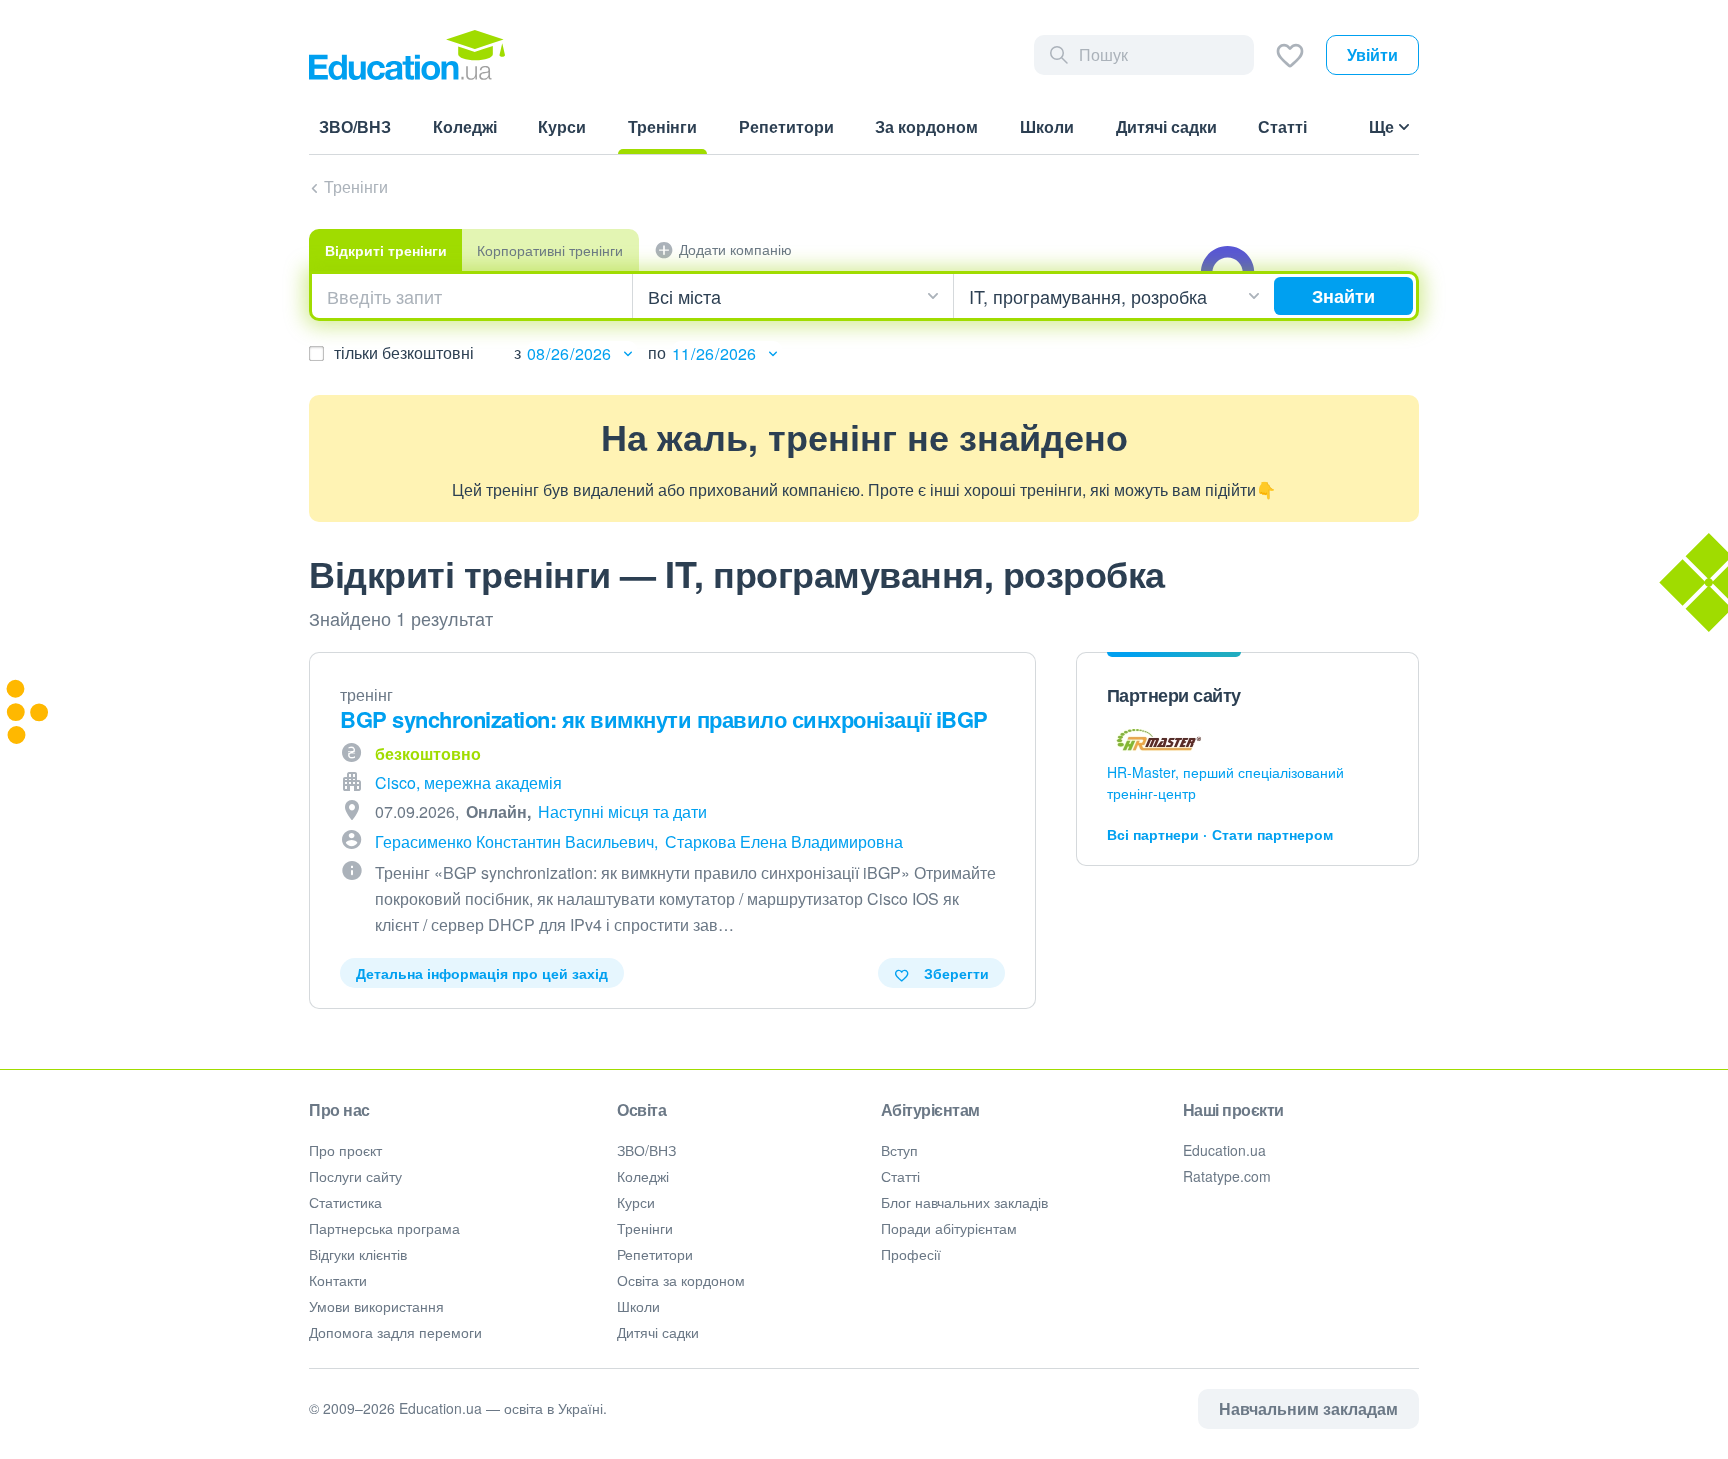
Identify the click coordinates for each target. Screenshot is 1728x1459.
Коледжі (643, 1176)
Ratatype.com (1227, 1176)
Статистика (345, 1202)
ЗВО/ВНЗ (646, 1150)
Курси (636, 1202)
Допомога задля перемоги (395, 1332)
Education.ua (1224, 1150)
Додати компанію (735, 249)
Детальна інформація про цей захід (482, 973)
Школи (638, 1306)
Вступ (899, 1150)
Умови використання (376, 1306)
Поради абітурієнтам (949, 1228)
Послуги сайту (355, 1176)
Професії (911, 1254)
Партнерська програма (384, 1228)
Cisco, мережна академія (468, 782)
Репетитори (655, 1254)
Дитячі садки (658, 1332)
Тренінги (356, 186)
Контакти (338, 1280)
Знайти (1343, 296)
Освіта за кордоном (681, 1280)
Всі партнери (1153, 834)
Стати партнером (1272, 834)
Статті (900, 1176)
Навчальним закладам (1308, 1408)
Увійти (1372, 54)
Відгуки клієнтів (358, 1254)
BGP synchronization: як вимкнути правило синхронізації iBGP (664, 719)
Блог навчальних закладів (964, 1202)
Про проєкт (345, 1150)
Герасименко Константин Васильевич (514, 841)
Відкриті (386, 250)
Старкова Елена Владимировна (784, 841)
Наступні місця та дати (622, 811)
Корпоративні (550, 250)
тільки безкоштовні (404, 352)
